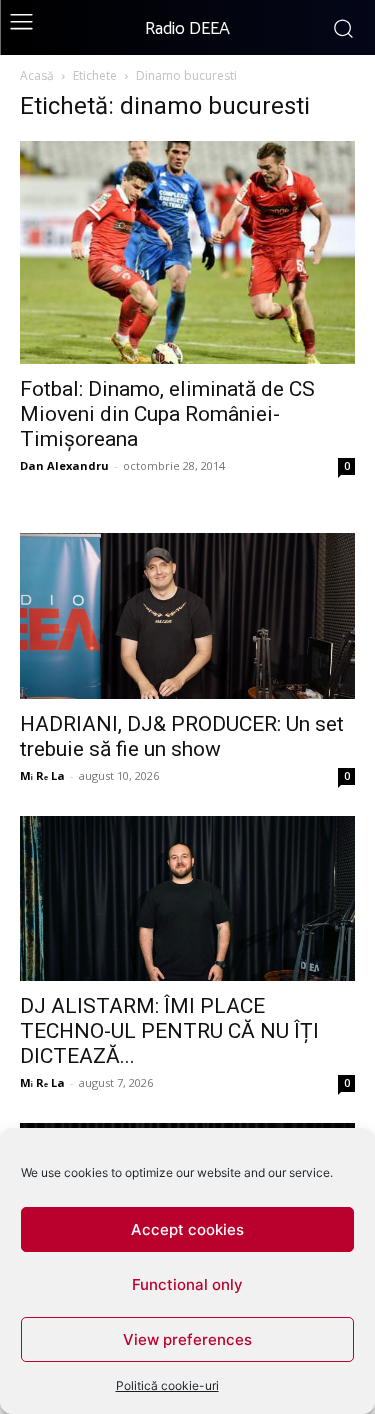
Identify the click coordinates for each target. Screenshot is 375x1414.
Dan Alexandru (64, 465)
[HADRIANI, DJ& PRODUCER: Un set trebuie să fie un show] (187, 615)
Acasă (37, 75)
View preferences (187, 1339)
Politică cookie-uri (167, 1385)
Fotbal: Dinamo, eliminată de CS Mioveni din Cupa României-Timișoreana (167, 414)
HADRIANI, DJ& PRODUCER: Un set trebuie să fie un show (182, 736)
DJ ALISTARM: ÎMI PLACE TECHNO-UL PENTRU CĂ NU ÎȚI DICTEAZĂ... (169, 1031)
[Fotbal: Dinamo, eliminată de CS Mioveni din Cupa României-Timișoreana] (187, 252)
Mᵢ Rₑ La (42, 775)
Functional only (187, 1284)
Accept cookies (187, 1229)
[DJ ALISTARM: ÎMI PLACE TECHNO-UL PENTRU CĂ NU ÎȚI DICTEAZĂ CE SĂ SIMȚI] (187, 898)
